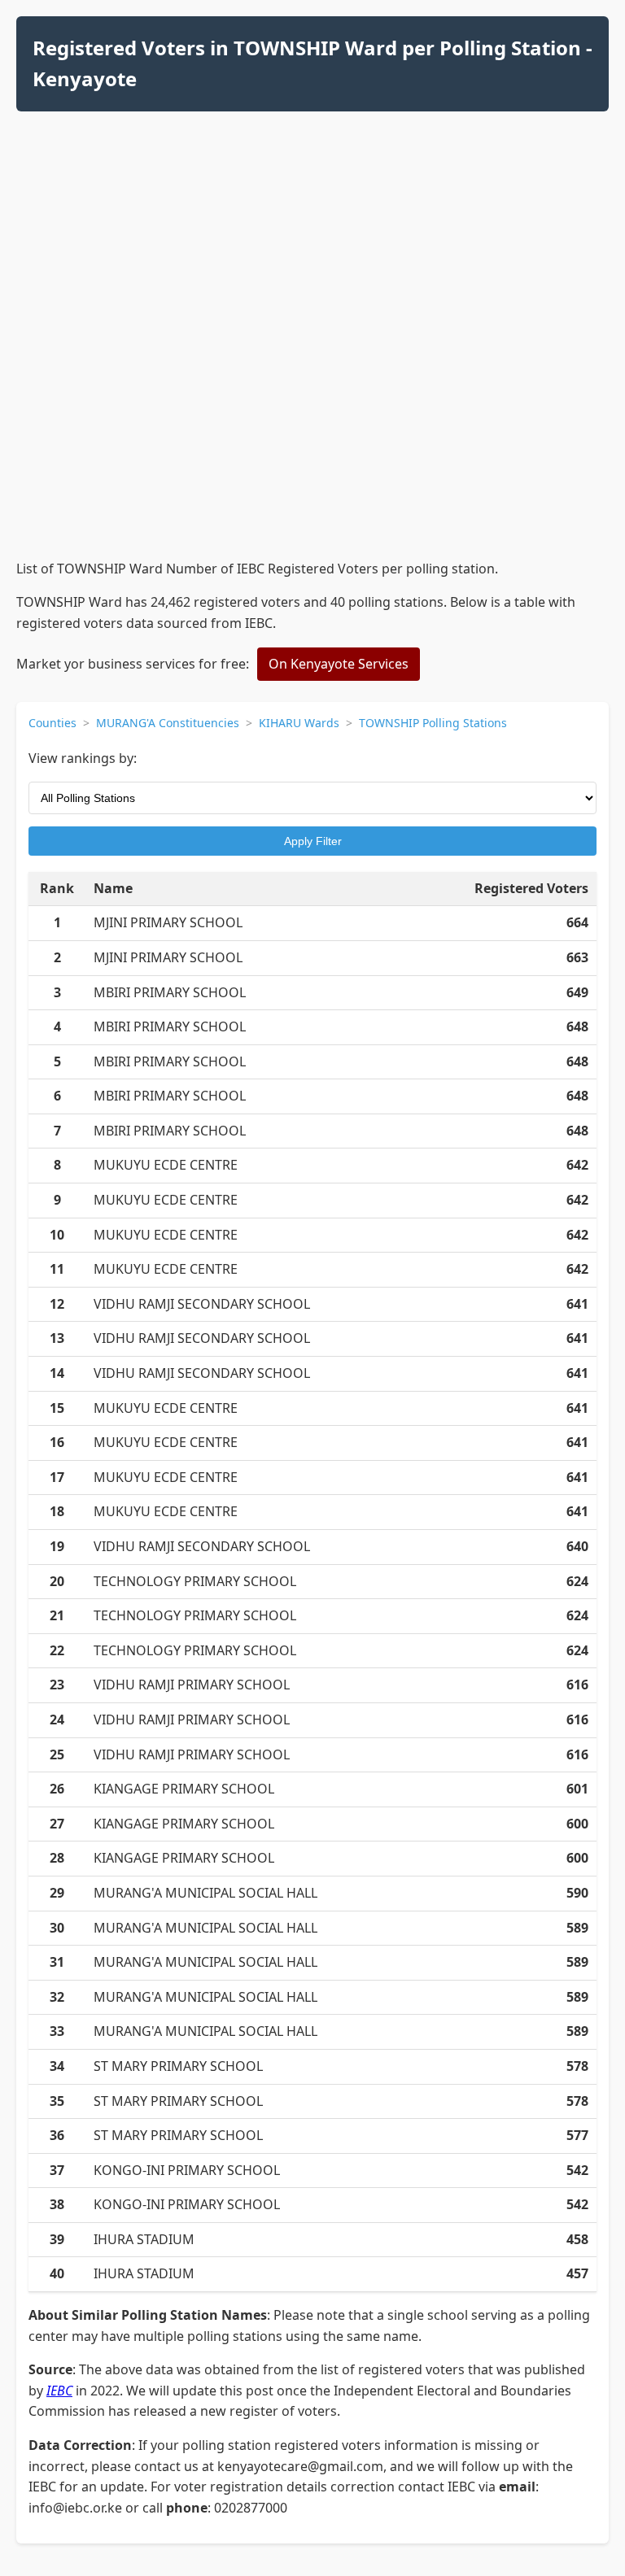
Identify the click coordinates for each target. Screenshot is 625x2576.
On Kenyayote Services (339, 664)
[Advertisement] (312, 445)
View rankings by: (83, 758)
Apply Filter (313, 841)
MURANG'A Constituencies (168, 723)
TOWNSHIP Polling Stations (433, 723)
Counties (52, 723)
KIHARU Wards (299, 723)
